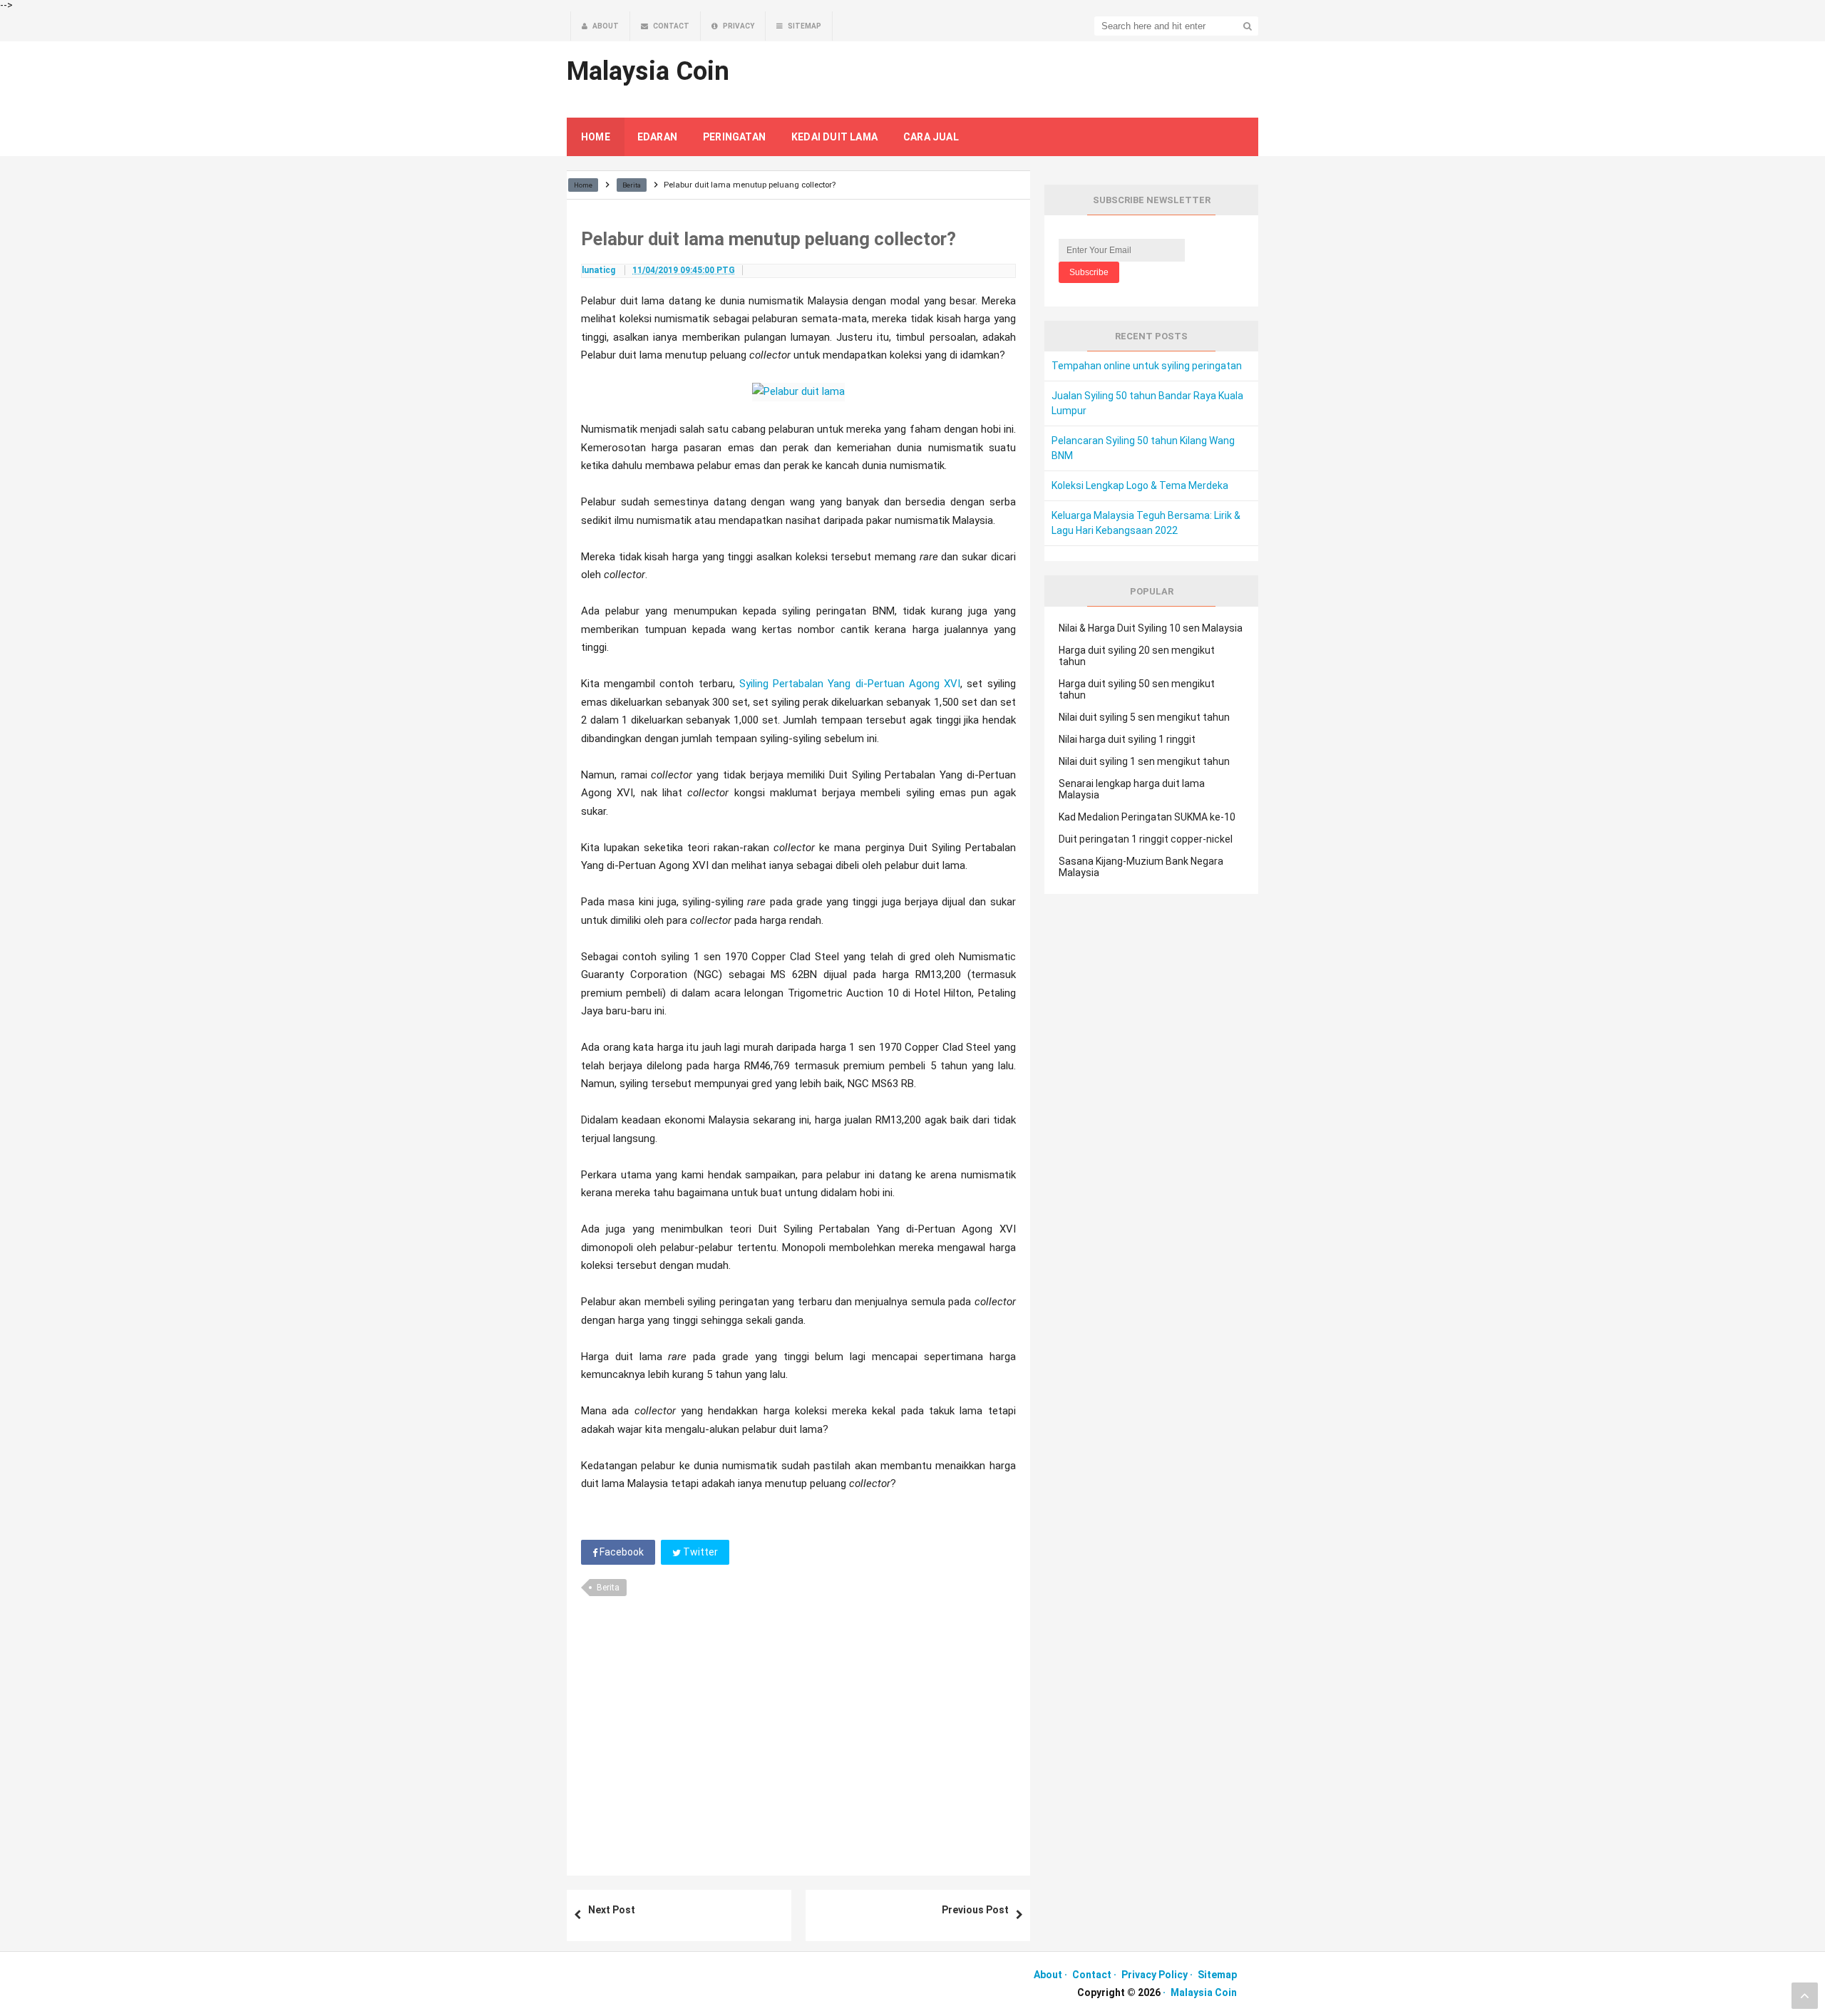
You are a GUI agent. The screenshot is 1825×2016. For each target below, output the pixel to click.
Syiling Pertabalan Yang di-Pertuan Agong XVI (850, 684)
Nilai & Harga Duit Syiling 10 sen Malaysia (1151, 628)
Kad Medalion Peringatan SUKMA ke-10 (1147, 817)
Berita (608, 1588)
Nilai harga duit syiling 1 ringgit (1127, 739)
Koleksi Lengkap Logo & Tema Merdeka (1140, 485)
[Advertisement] (798, 1731)
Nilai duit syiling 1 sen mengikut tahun (1144, 761)
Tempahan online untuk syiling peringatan (1147, 366)
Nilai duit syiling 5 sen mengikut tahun (1144, 717)
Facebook (621, 1552)
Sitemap (1217, 1975)
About (1048, 1975)
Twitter (699, 1552)
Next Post (612, 1910)
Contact (1092, 1975)
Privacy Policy (1155, 1975)
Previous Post (975, 1910)
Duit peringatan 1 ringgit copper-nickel (1146, 839)
